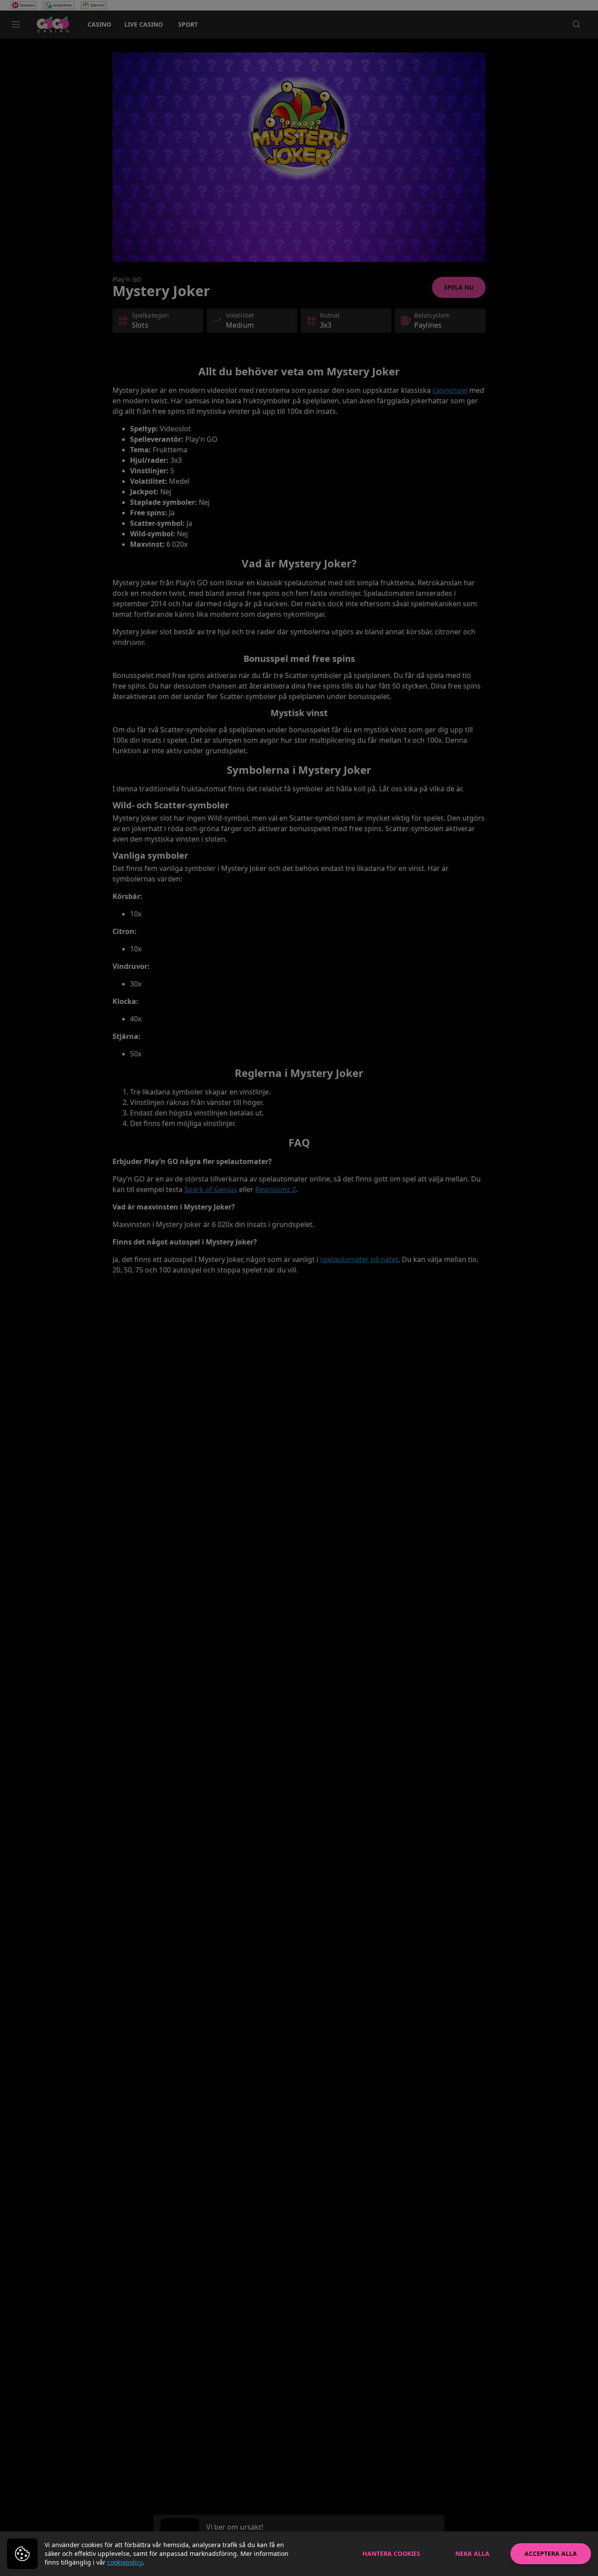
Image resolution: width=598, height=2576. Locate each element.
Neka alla (472, 2553)
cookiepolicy (125, 2562)
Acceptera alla (551, 2553)
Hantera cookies (391, 2553)
